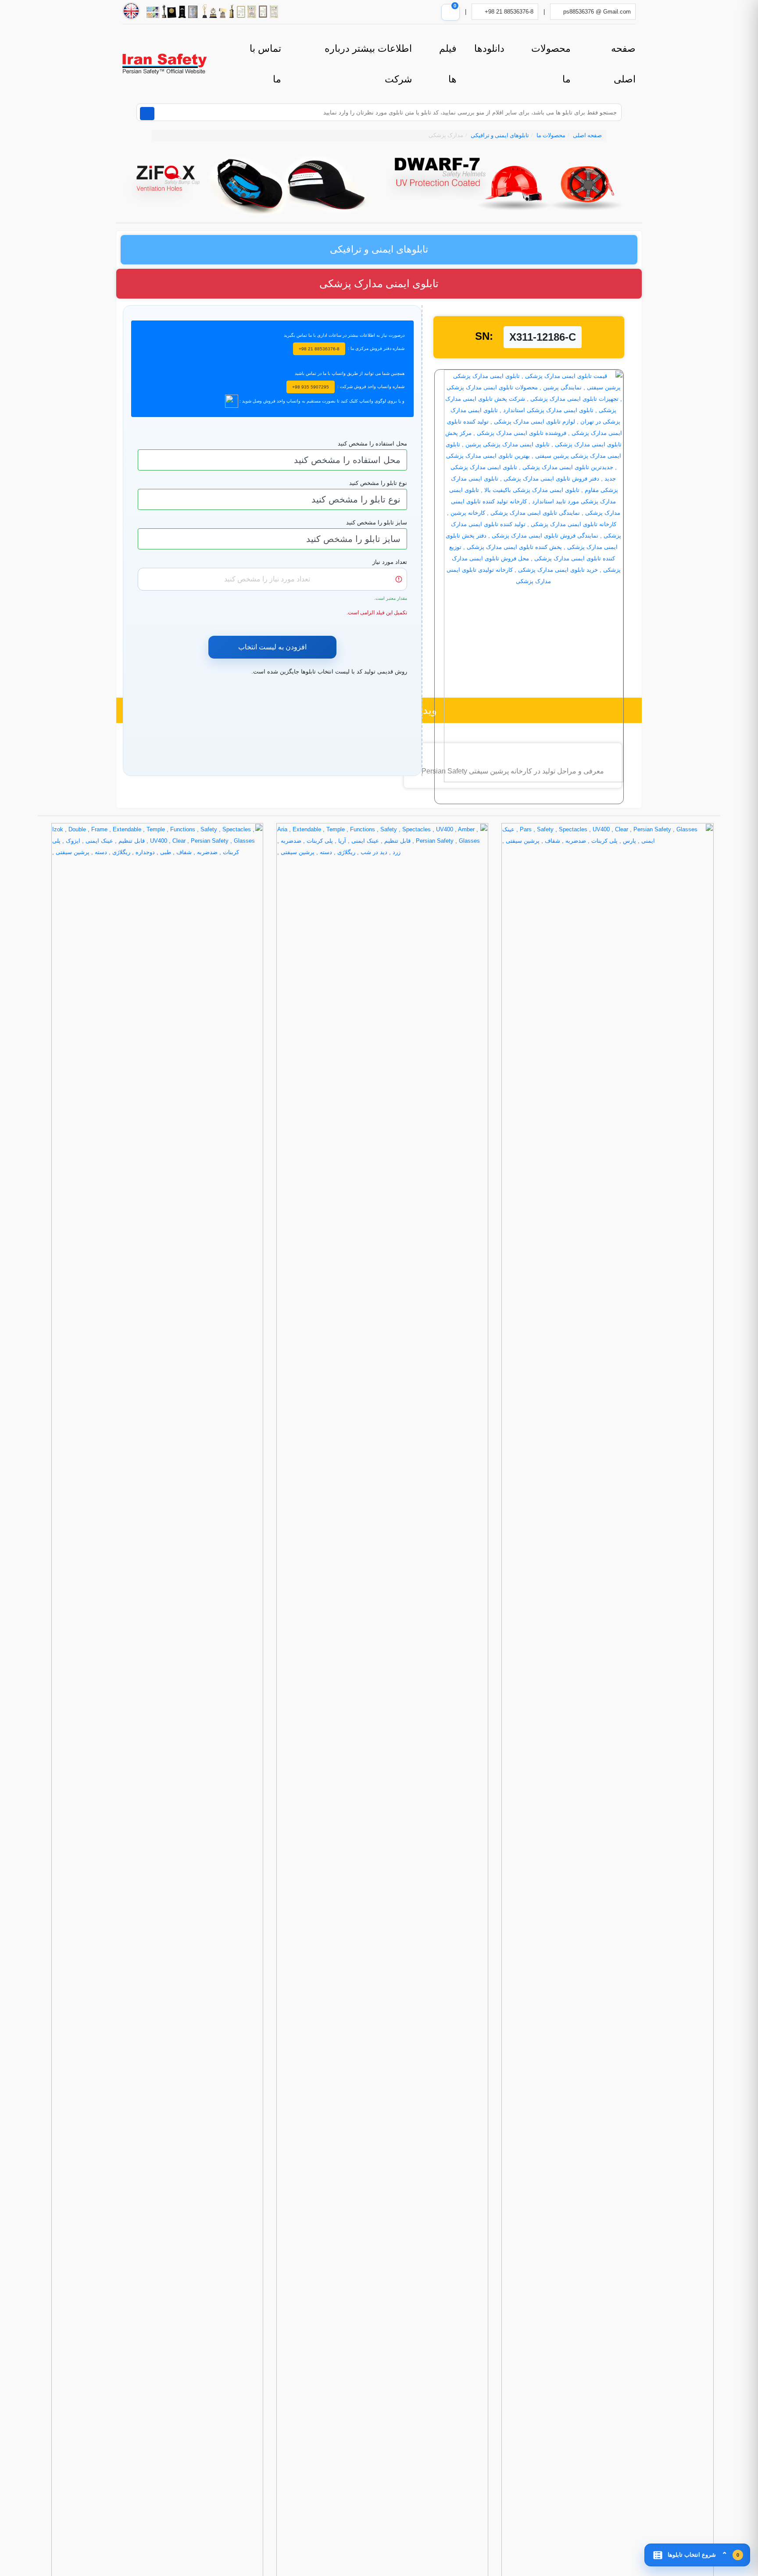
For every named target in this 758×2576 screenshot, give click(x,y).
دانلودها (489, 48)
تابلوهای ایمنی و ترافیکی (500, 135)
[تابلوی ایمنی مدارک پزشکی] (529, 586)
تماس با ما (265, 64)
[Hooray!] (232, 401)
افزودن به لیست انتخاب (272, 647)
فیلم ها (448, 64)
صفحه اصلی (623, 64)
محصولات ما (551, 64)
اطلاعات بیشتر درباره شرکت (368, 64)
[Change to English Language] (131, 11)
